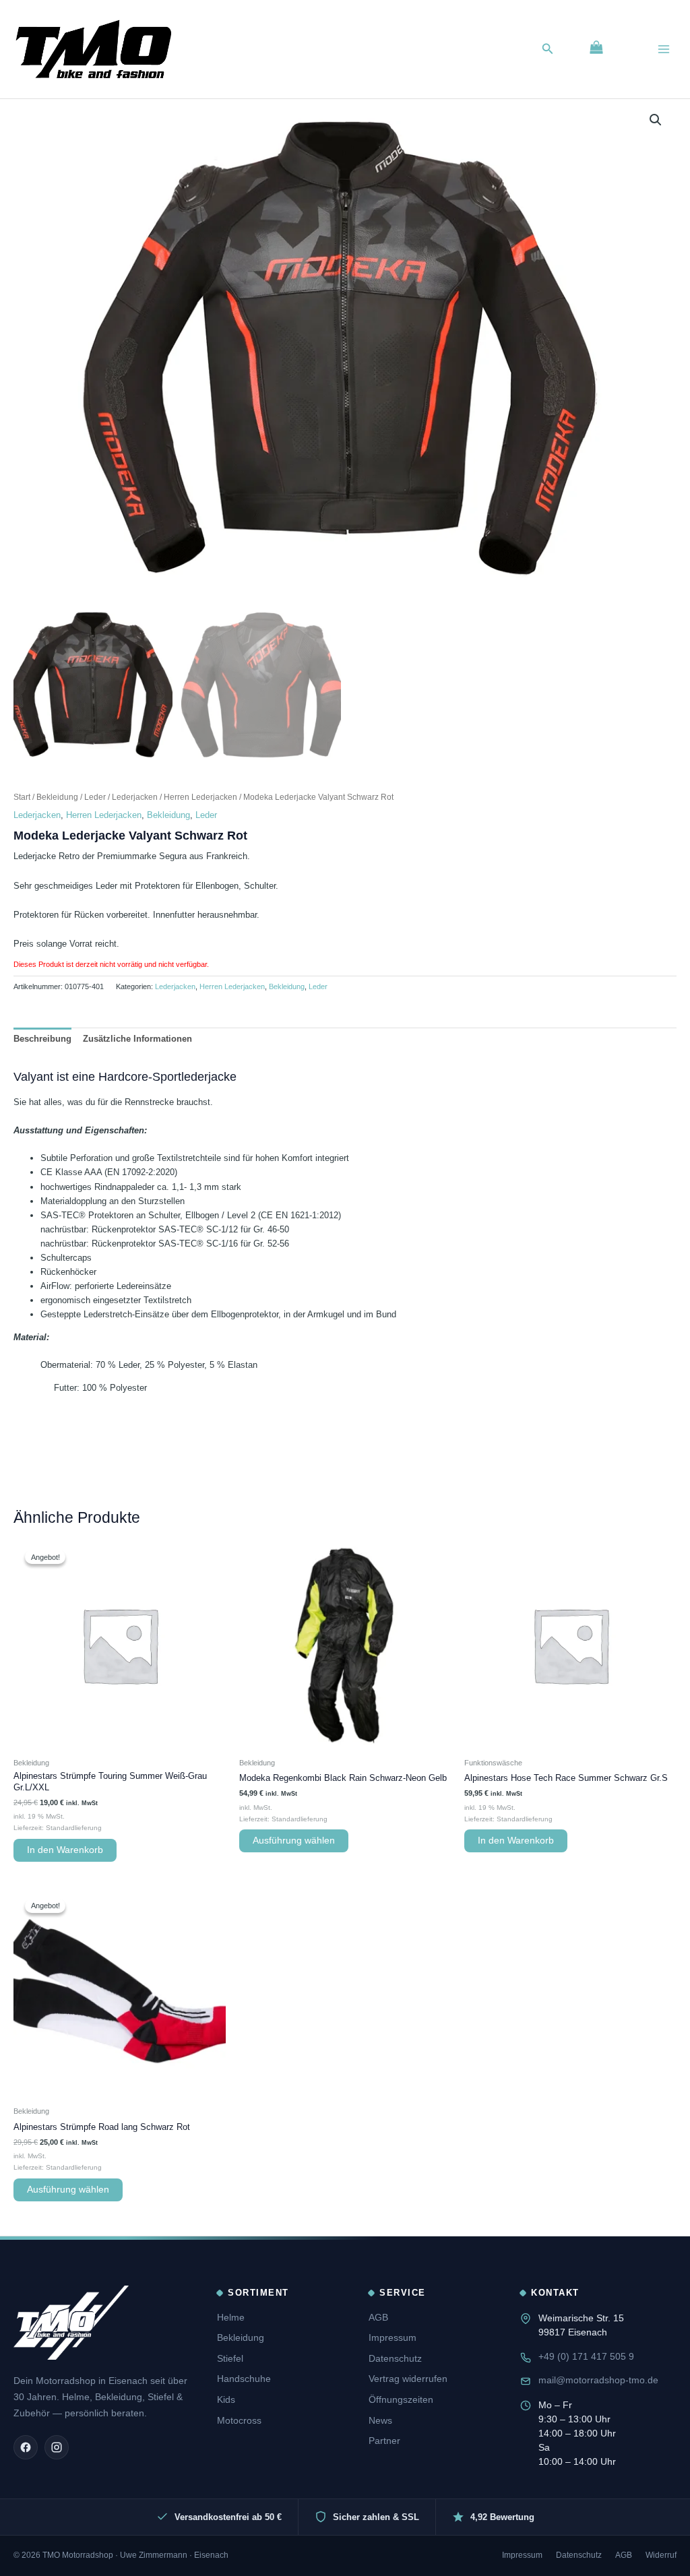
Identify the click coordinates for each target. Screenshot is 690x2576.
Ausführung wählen (294, 1841)
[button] (548, 49)
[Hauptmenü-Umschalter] (664, 49)
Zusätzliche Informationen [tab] (137, 1039)
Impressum (393, 2337)
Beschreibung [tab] (42, 1039)
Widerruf (661, 2555)
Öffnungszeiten (401, 2399)
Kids (226, 2399)
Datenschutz (395, 2358)
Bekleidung (57, 797)
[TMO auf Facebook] (26, 2447)
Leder (95, 797)
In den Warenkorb (65, 1850)
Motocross (239, 2420)
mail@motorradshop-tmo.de (598, 2380)
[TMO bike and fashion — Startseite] (71, 2323)
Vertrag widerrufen (408, 2379)
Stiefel (230, 2358)
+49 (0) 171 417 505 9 (586, 2356)
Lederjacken (135, 797)
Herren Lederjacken (200, 797)
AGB (378, 2317)
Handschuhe (244, 2379)
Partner (384, 2441)
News (380, 2420)
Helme (231, 2317)
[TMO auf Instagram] (57, 2447)
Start (22, 797)
